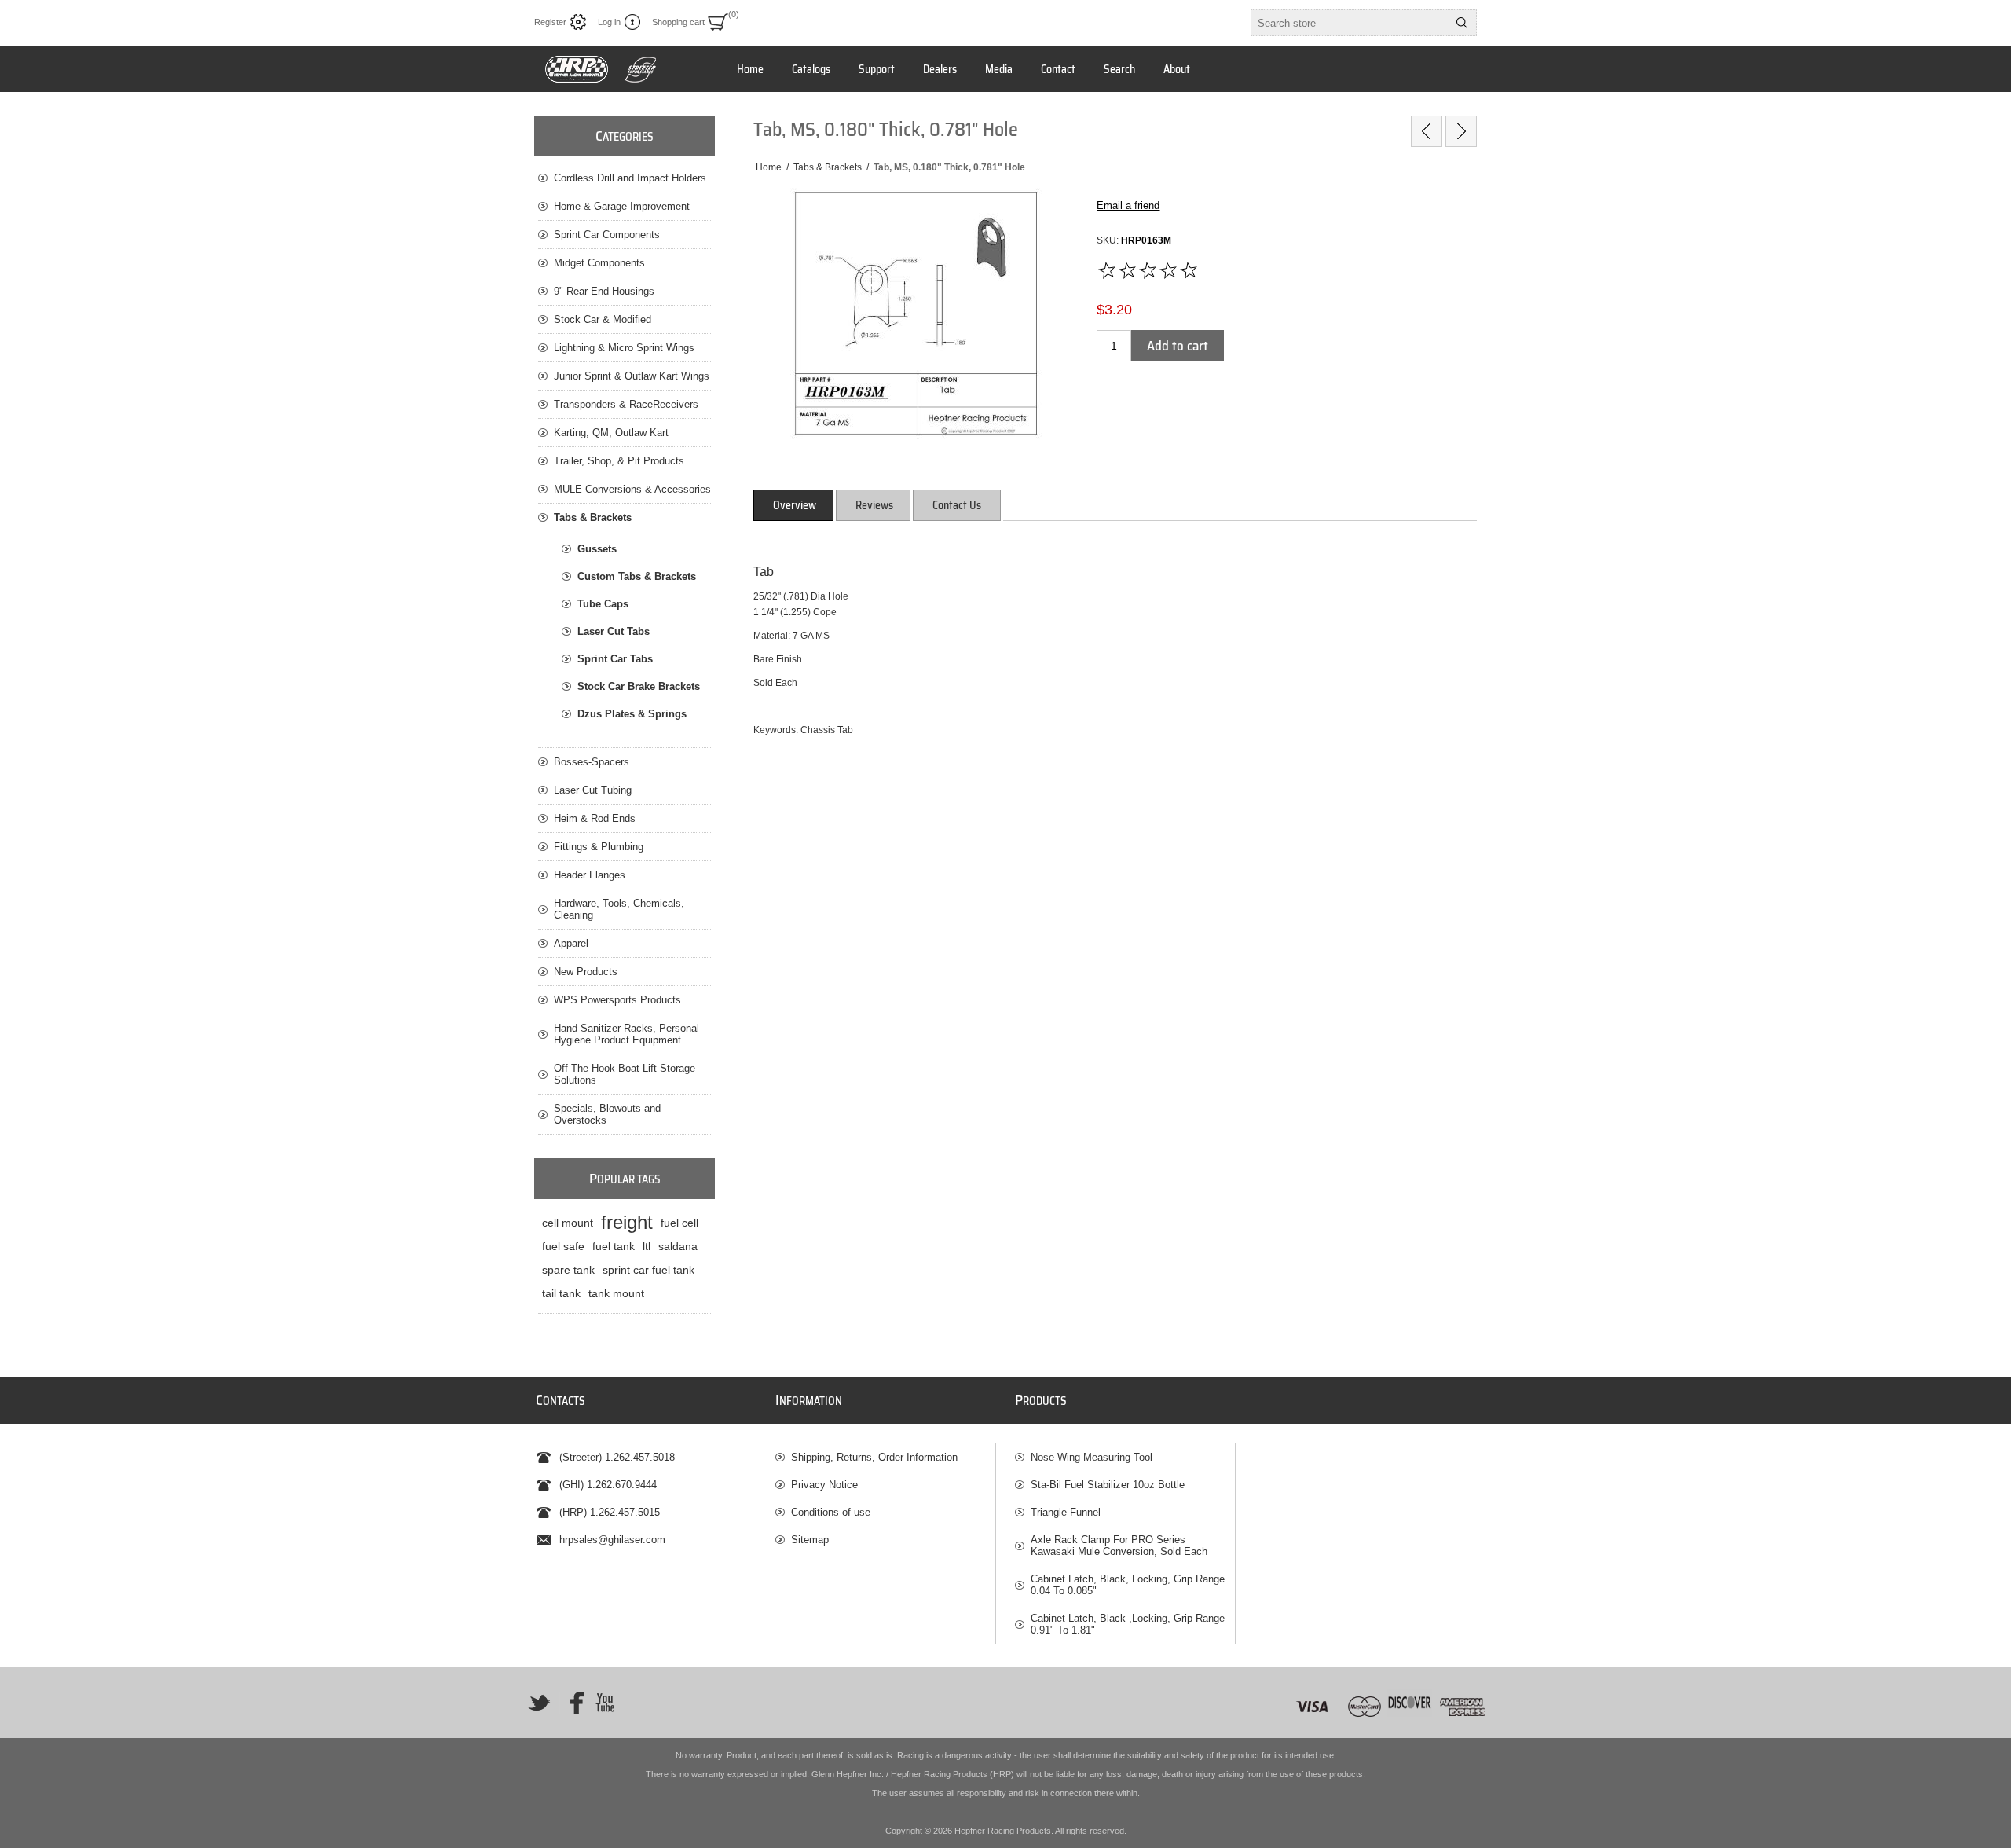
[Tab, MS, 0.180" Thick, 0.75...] (1427, 131)
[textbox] (1350, 23)
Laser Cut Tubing (593, 790)
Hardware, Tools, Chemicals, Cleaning (619, 909)
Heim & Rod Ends (595, 818)
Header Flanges (590, 875)
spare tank (568, 1270)
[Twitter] (539, 1703)
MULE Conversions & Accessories (632, 489)
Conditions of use (831, 1512)
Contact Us (957, 505)
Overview (795, 505)
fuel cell (679, 1223)
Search (1462, 23)
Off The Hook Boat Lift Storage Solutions (625, 1074)
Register (550, 22)
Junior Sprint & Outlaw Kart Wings (632, 376)
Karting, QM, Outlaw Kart (611, 433)
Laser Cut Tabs (614, 631)
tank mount (616, 1293)
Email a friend (1128, 205)
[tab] (795, 505)
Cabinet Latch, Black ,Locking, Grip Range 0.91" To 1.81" (1128, 1624)
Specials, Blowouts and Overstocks (607, 1114)
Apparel (571, 943)
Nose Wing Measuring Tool (1092, 1457)
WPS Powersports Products (617, 1000)
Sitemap (810, 1540)
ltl (647, 1246)
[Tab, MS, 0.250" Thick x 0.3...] (1461, 131)
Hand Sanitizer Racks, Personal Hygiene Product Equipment (626, 1034)
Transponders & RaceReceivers (626, 404)
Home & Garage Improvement (622, 206)
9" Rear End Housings (604, 291)
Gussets (597, 549)
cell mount (568, 1223)
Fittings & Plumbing (599, 847)
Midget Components (599, 263)
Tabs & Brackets (593, 517)
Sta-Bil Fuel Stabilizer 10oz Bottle (1108, 1485)
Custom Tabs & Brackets (637, 576)
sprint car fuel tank (648, 1270)
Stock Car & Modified (603, 319)
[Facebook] (572, 1703)
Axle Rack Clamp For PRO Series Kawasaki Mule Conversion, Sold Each (1119, 1545)
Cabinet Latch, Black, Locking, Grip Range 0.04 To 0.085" (1128, 1585)
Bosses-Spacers (592, 762)
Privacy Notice (824, 1485)
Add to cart (1178, 346)
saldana (678, 1246)
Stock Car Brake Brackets (639, 686)
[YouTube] (605, 1703)
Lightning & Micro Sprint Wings (624, 348)
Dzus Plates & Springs (632, 714)
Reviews (874, 505)
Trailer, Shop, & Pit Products (619, 461)
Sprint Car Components (607, 235)
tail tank (561, 1293)
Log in (609, 22)
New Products (586, 972)
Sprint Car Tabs (615, 659)
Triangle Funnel (1066, 1512)
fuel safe (563, 1246)
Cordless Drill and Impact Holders (630, 178)
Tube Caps (603, 604)
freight (627, 1222)
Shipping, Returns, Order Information (874, 1457)
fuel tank (614, 1246)
